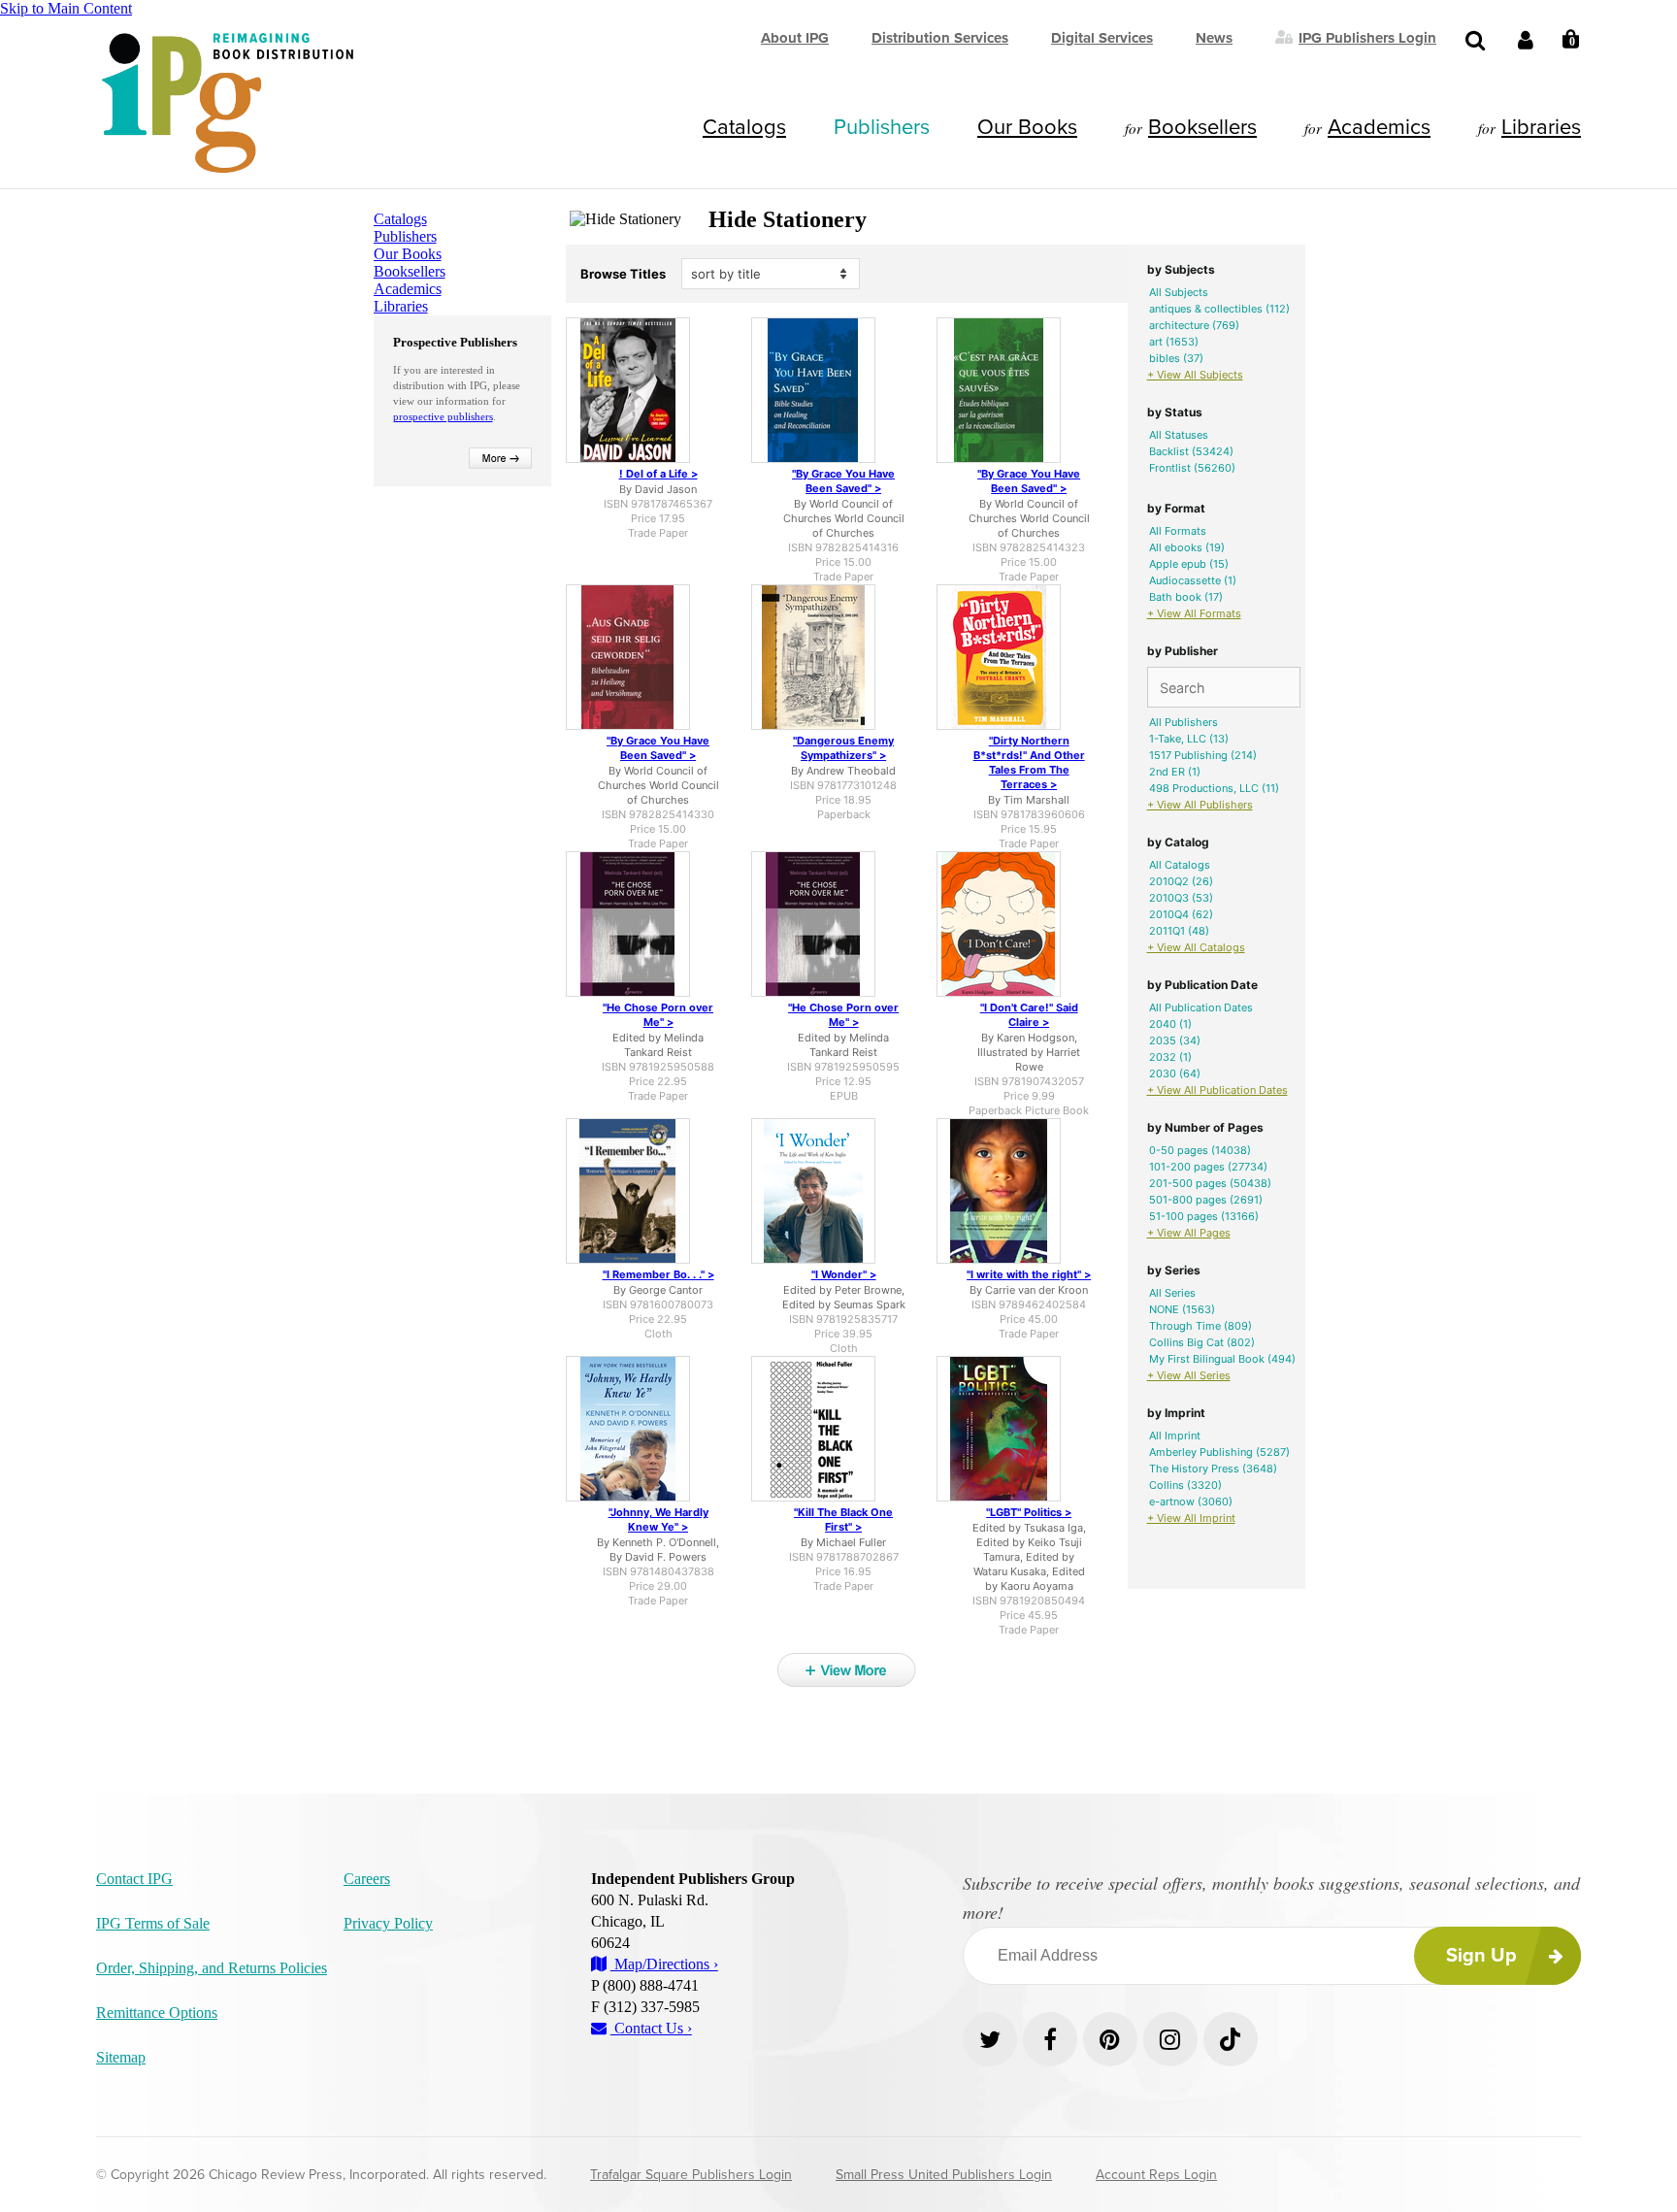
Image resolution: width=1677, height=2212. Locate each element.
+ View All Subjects (1195, 375)
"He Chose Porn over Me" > (658, 1015)
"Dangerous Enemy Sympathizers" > (843, 748)
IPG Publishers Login (1367, 37)
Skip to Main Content (66, 8)
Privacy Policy (388, 1923)
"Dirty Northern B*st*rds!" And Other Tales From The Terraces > (1029, 762)
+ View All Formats (1194, 613)
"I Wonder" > (844, 1274)
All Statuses (1179, 435)
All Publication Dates (1201, 1007)
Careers (367, 1879)
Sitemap (121, 2057)
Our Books (1027, 127)
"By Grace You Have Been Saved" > (843, 481)
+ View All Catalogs (1196, 947)
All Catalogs (1180, 865)
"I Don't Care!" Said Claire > (1029, 1015)
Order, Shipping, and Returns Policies (212, 1968)
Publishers (882, 127)
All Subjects (1179, 292)
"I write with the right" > (1029, 1274)
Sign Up (1481, 1956)
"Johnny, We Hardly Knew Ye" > (658, 1519)
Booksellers (1202, 127)
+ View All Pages (1189, 1233)
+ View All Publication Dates (1217, 1090)
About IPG (795, 38)
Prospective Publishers (455, 342)
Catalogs (744, 127)
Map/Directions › (664, 1964)
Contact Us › (651, 2028)
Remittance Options (157, 2013)
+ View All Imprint (1191, 1518)
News (1214, 38)
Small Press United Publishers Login (944, 2175)
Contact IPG (134, 1879)
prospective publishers (443, 416)
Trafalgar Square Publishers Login (691, 2175)
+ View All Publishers (1200, 805)
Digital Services (1102, 38)
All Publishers (1184, 722)
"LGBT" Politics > (1029, 1512)
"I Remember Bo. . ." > (658, 1274)
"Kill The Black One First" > (843, 1519)
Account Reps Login (1156, 2175)
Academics (1379, 127)
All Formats (1178, 531)
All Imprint (1175, 1436)
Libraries (1541, 127)
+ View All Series (1189, 1375)
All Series (1172, 1293)
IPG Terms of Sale (153, 1923)
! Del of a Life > (658, 474)
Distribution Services (940, 38)
